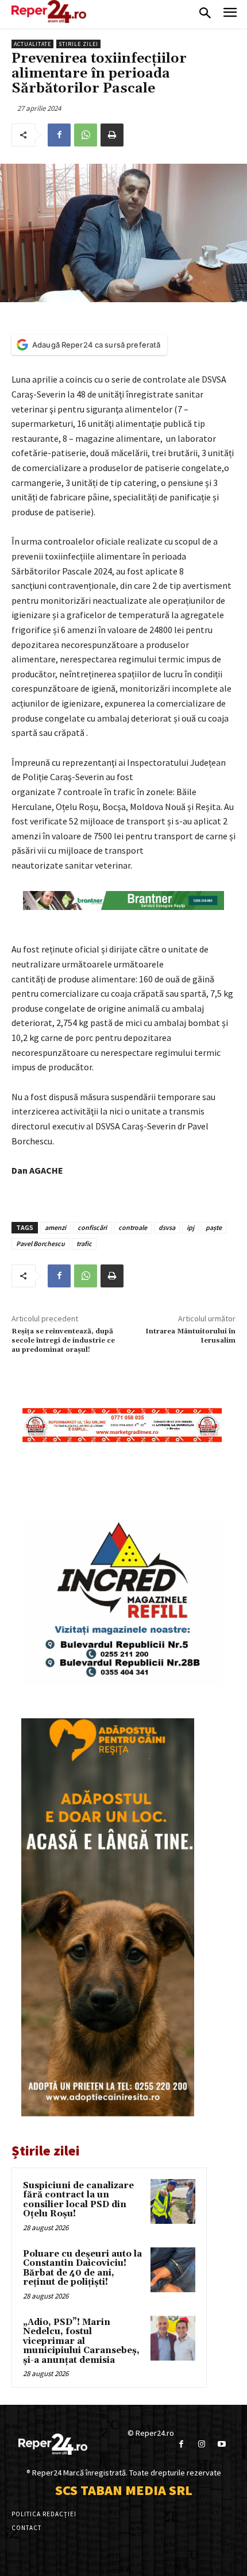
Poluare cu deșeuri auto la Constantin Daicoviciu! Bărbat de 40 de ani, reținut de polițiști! (82, 2268)
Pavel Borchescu (40, 1243)
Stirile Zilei (78, 44)
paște (214, 1227)
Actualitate (32, 44)
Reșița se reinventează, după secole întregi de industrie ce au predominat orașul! (63, 1341)
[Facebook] (59, 135)
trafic (84, 1243)
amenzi (55, 1227)
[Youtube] (221, 2444)
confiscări (92, 1227)
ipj (190, 1227)
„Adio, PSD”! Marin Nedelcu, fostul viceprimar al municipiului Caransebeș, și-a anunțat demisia (81, 2341)
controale (133, 1227)
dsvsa (167, 1227)
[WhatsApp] (86, 135)
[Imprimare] (112, 135)
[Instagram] (201, 2444)
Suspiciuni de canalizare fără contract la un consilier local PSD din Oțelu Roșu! (78, 2200)
